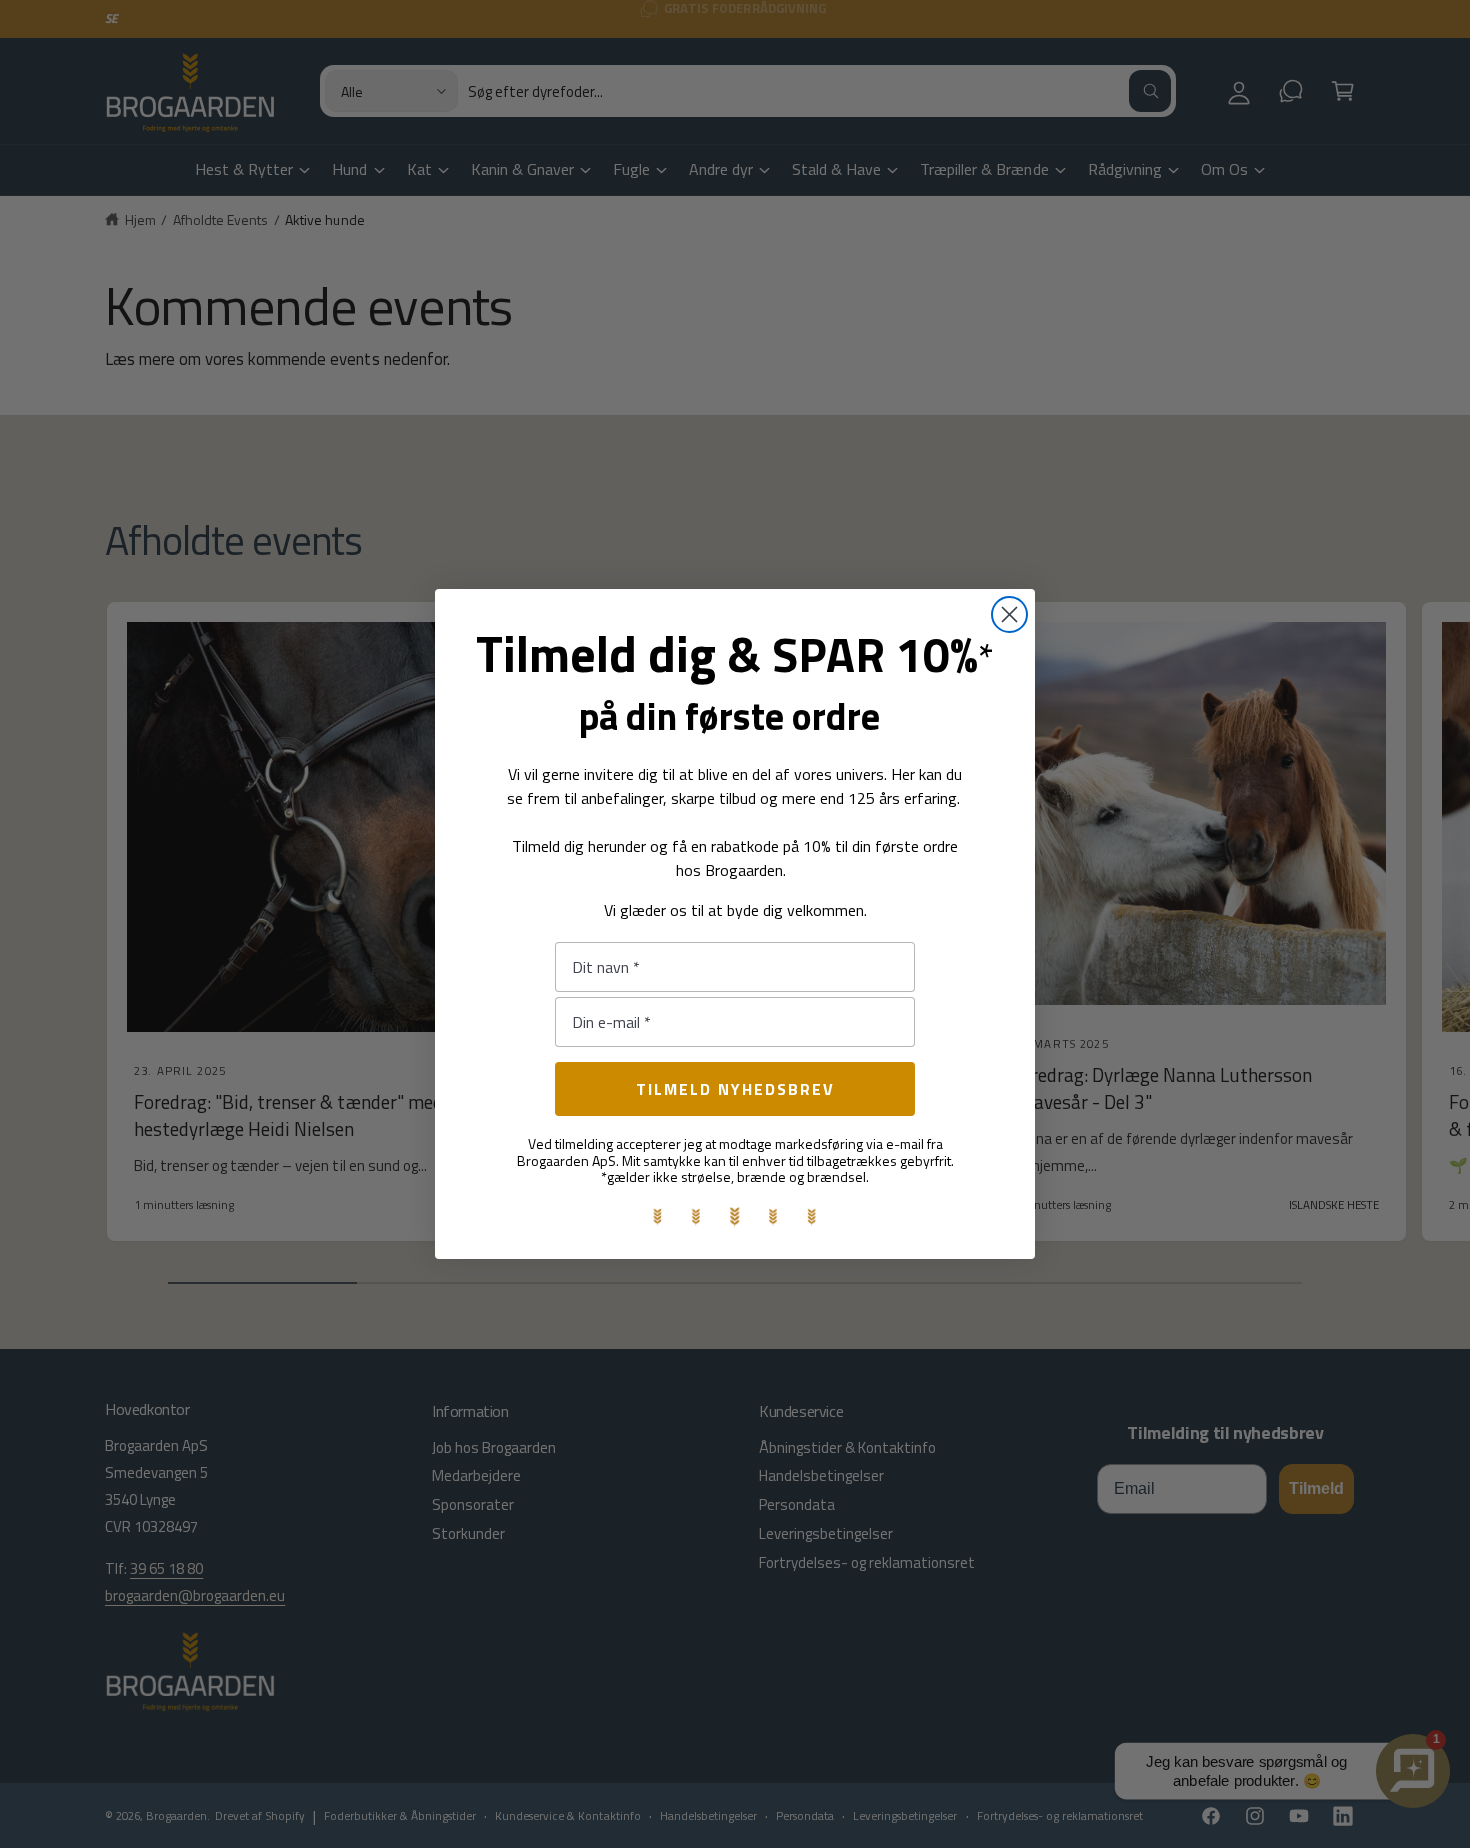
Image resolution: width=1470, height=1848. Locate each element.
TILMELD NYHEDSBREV (735, 1089)
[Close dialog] (1009, 614)
